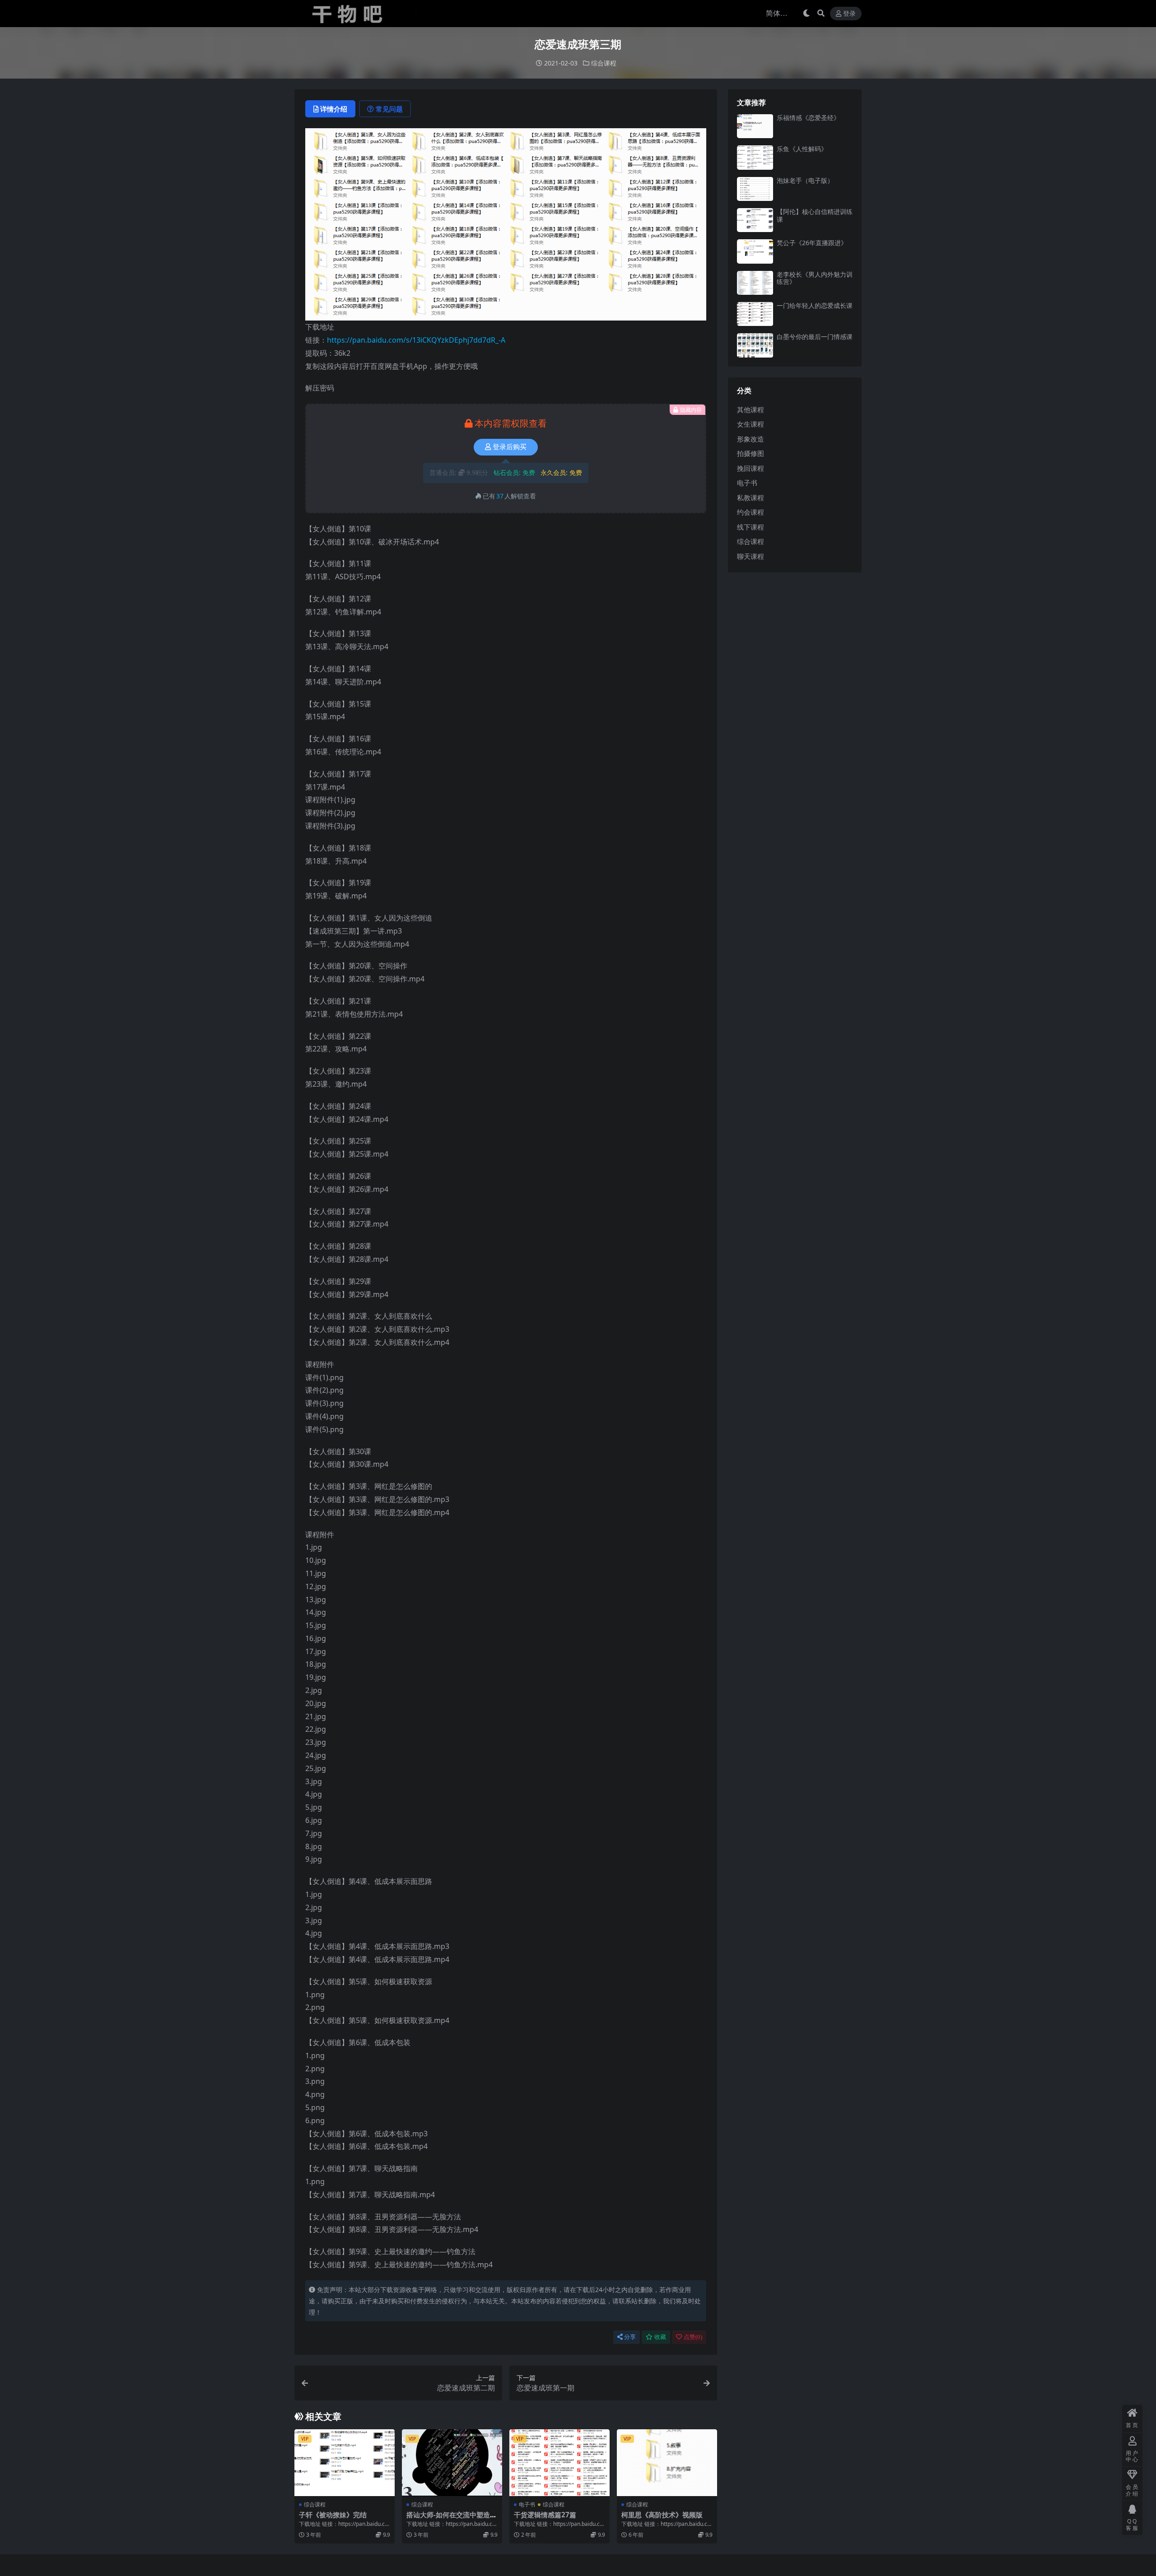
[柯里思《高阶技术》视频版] (667, 2463)
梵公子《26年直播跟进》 (812, 243)
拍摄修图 (750, 453)
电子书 (527, 2504)
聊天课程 (750, 556)
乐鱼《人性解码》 (802, 149)
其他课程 (750, 409)
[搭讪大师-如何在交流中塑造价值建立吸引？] (452, 2463)
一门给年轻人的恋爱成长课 (815, 305)
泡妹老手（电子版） (805, 180)
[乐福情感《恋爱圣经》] (755, 126)
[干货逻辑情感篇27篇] (559, 2463)
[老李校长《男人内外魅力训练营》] (755, 283)
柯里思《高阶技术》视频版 (662, 2515)
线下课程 (750, 527)
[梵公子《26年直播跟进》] (755, 251)
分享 (630, 2337)
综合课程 (604, 63)
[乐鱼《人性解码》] (755, 157)
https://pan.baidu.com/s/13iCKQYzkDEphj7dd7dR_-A (416, 340)
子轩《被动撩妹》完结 (333, 2515)
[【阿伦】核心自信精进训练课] (755, 220)
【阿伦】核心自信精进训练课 (815, 215)
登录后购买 (510, 447)
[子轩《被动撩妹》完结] (345, 2463)
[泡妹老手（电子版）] (755, 189)
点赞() (693, 2337)
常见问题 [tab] (389, 109)
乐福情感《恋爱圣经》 (808, 118)
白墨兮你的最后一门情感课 (815, 337)
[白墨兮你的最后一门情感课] (755, 345)
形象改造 (750, 439)
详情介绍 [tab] (334, 109)
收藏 (660, 2337)
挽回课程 (750, 468)
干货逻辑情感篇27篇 (545, 2515)
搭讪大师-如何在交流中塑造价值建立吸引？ (452, 2519)
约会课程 (750, 512)
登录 (849, 14)
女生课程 (750, 424)
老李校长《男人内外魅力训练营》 (815, 278)
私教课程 (750, 498)
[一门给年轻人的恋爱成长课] (755, 314)
